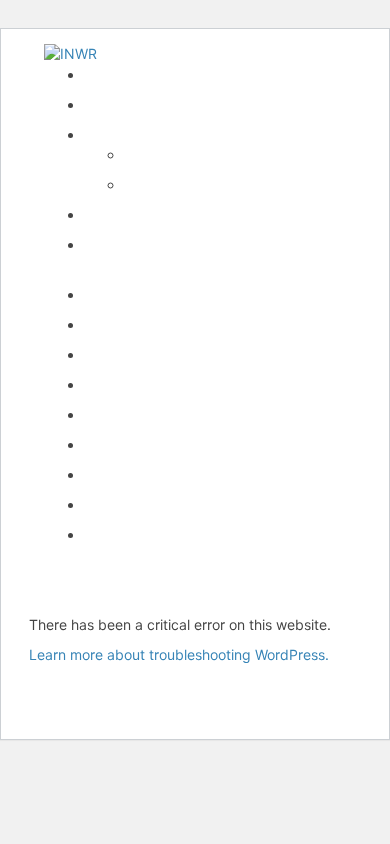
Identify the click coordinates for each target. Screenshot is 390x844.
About (143, 154)
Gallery (106, 474)
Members (114, 414)
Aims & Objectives (183, 184)
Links (101, 444)
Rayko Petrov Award (150, 214)
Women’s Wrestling (145, 354)
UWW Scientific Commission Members (207, 534)
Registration (123, 384)
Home (103, 74)
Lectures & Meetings (151, 294)
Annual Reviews (135, 324)
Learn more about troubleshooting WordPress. (179, 654)
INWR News (123, 104)
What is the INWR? (144, 134)
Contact (110, 504)
